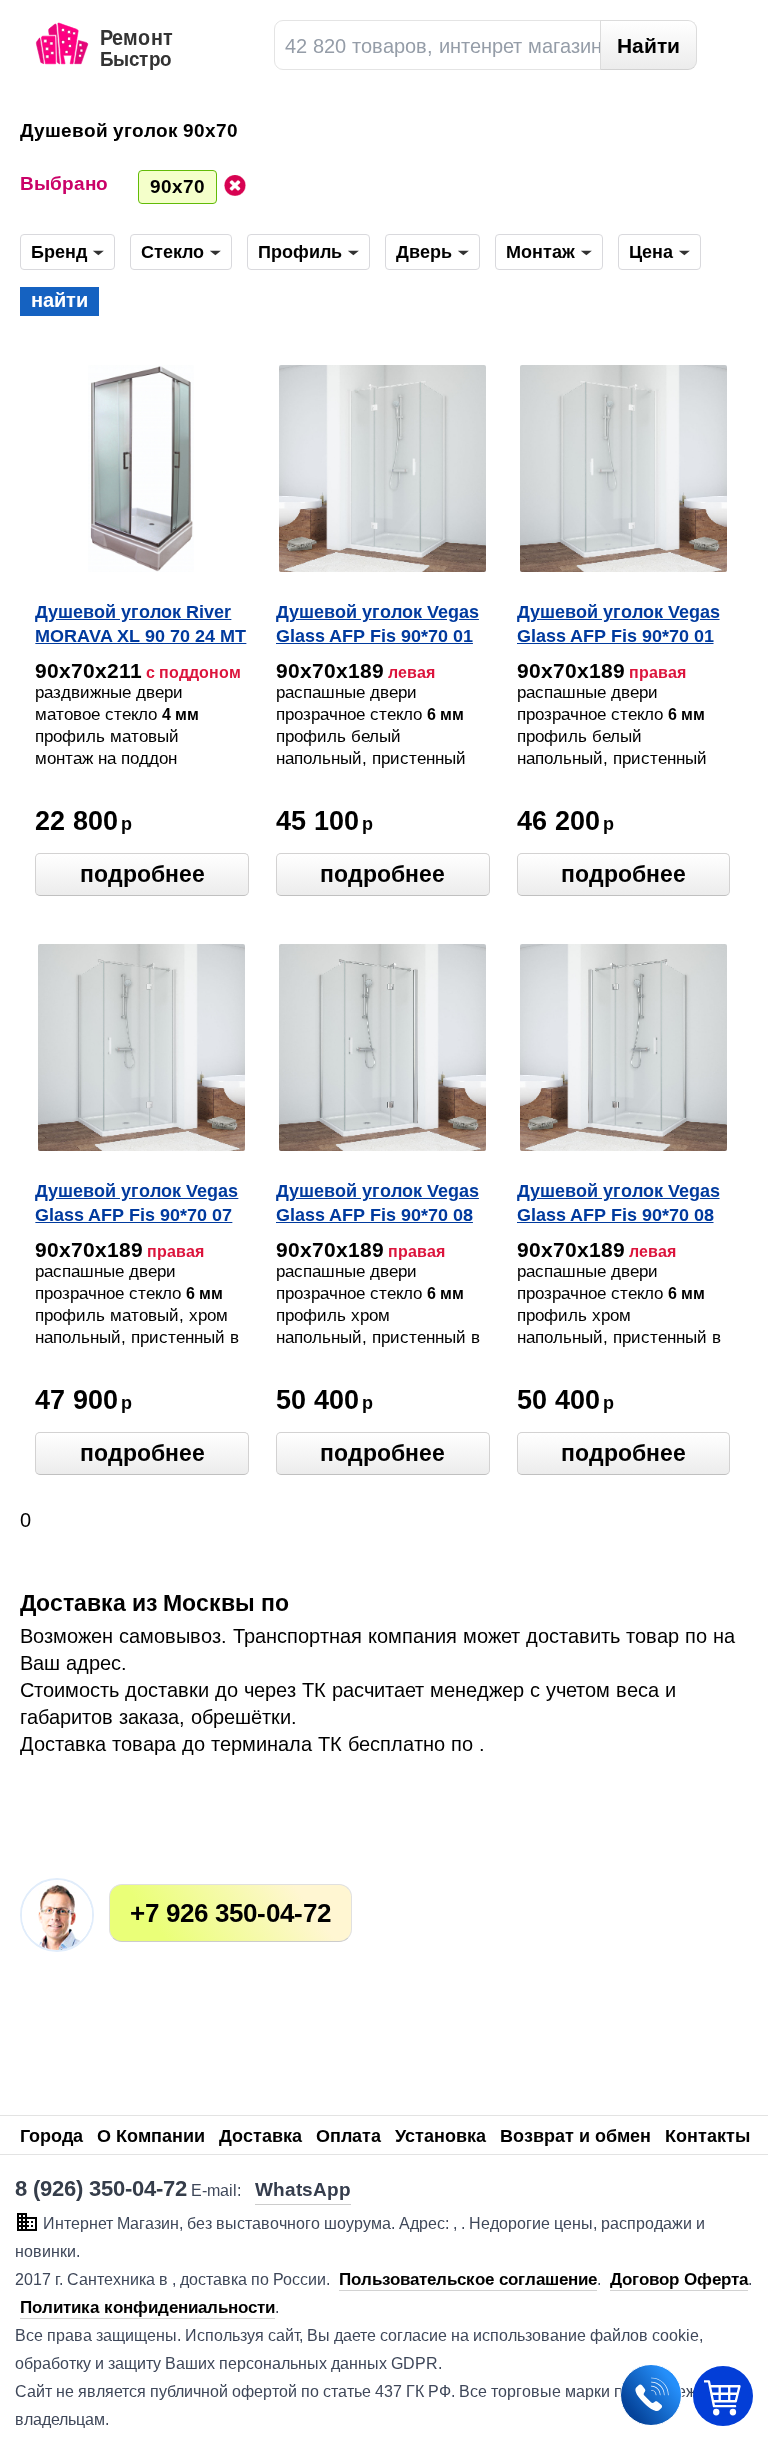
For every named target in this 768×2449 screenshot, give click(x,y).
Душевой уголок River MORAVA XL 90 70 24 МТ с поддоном (140, 626)
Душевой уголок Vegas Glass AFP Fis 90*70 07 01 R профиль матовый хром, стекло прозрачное (140, 1205)
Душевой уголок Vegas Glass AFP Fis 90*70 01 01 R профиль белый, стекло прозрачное (618, 626)
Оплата (348, 2136)
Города (51, 2136)
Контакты (707, 2136)
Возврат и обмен (575, 2136)
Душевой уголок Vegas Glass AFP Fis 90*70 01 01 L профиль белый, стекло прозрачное (377, 626)
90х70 (177, 186)
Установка (440, 2136)
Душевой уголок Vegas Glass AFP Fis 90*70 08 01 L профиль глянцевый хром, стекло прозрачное (618, 1205)
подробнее (142, 874)
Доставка (260, 2136)
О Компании (151, 2136)
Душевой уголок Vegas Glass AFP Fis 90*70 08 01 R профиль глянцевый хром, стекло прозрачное (377, 1205)
